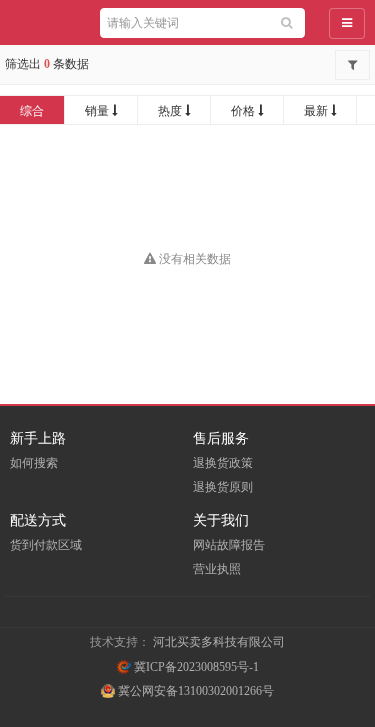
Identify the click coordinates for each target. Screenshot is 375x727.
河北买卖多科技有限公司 (219, 642)
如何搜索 (34, 463)
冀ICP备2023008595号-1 (195, 667)
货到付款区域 (46, 545)
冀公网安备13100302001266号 (194, 691)
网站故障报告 (229, 545)
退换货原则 (223, 487)
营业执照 (217, 569)
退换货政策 (223, 463)
